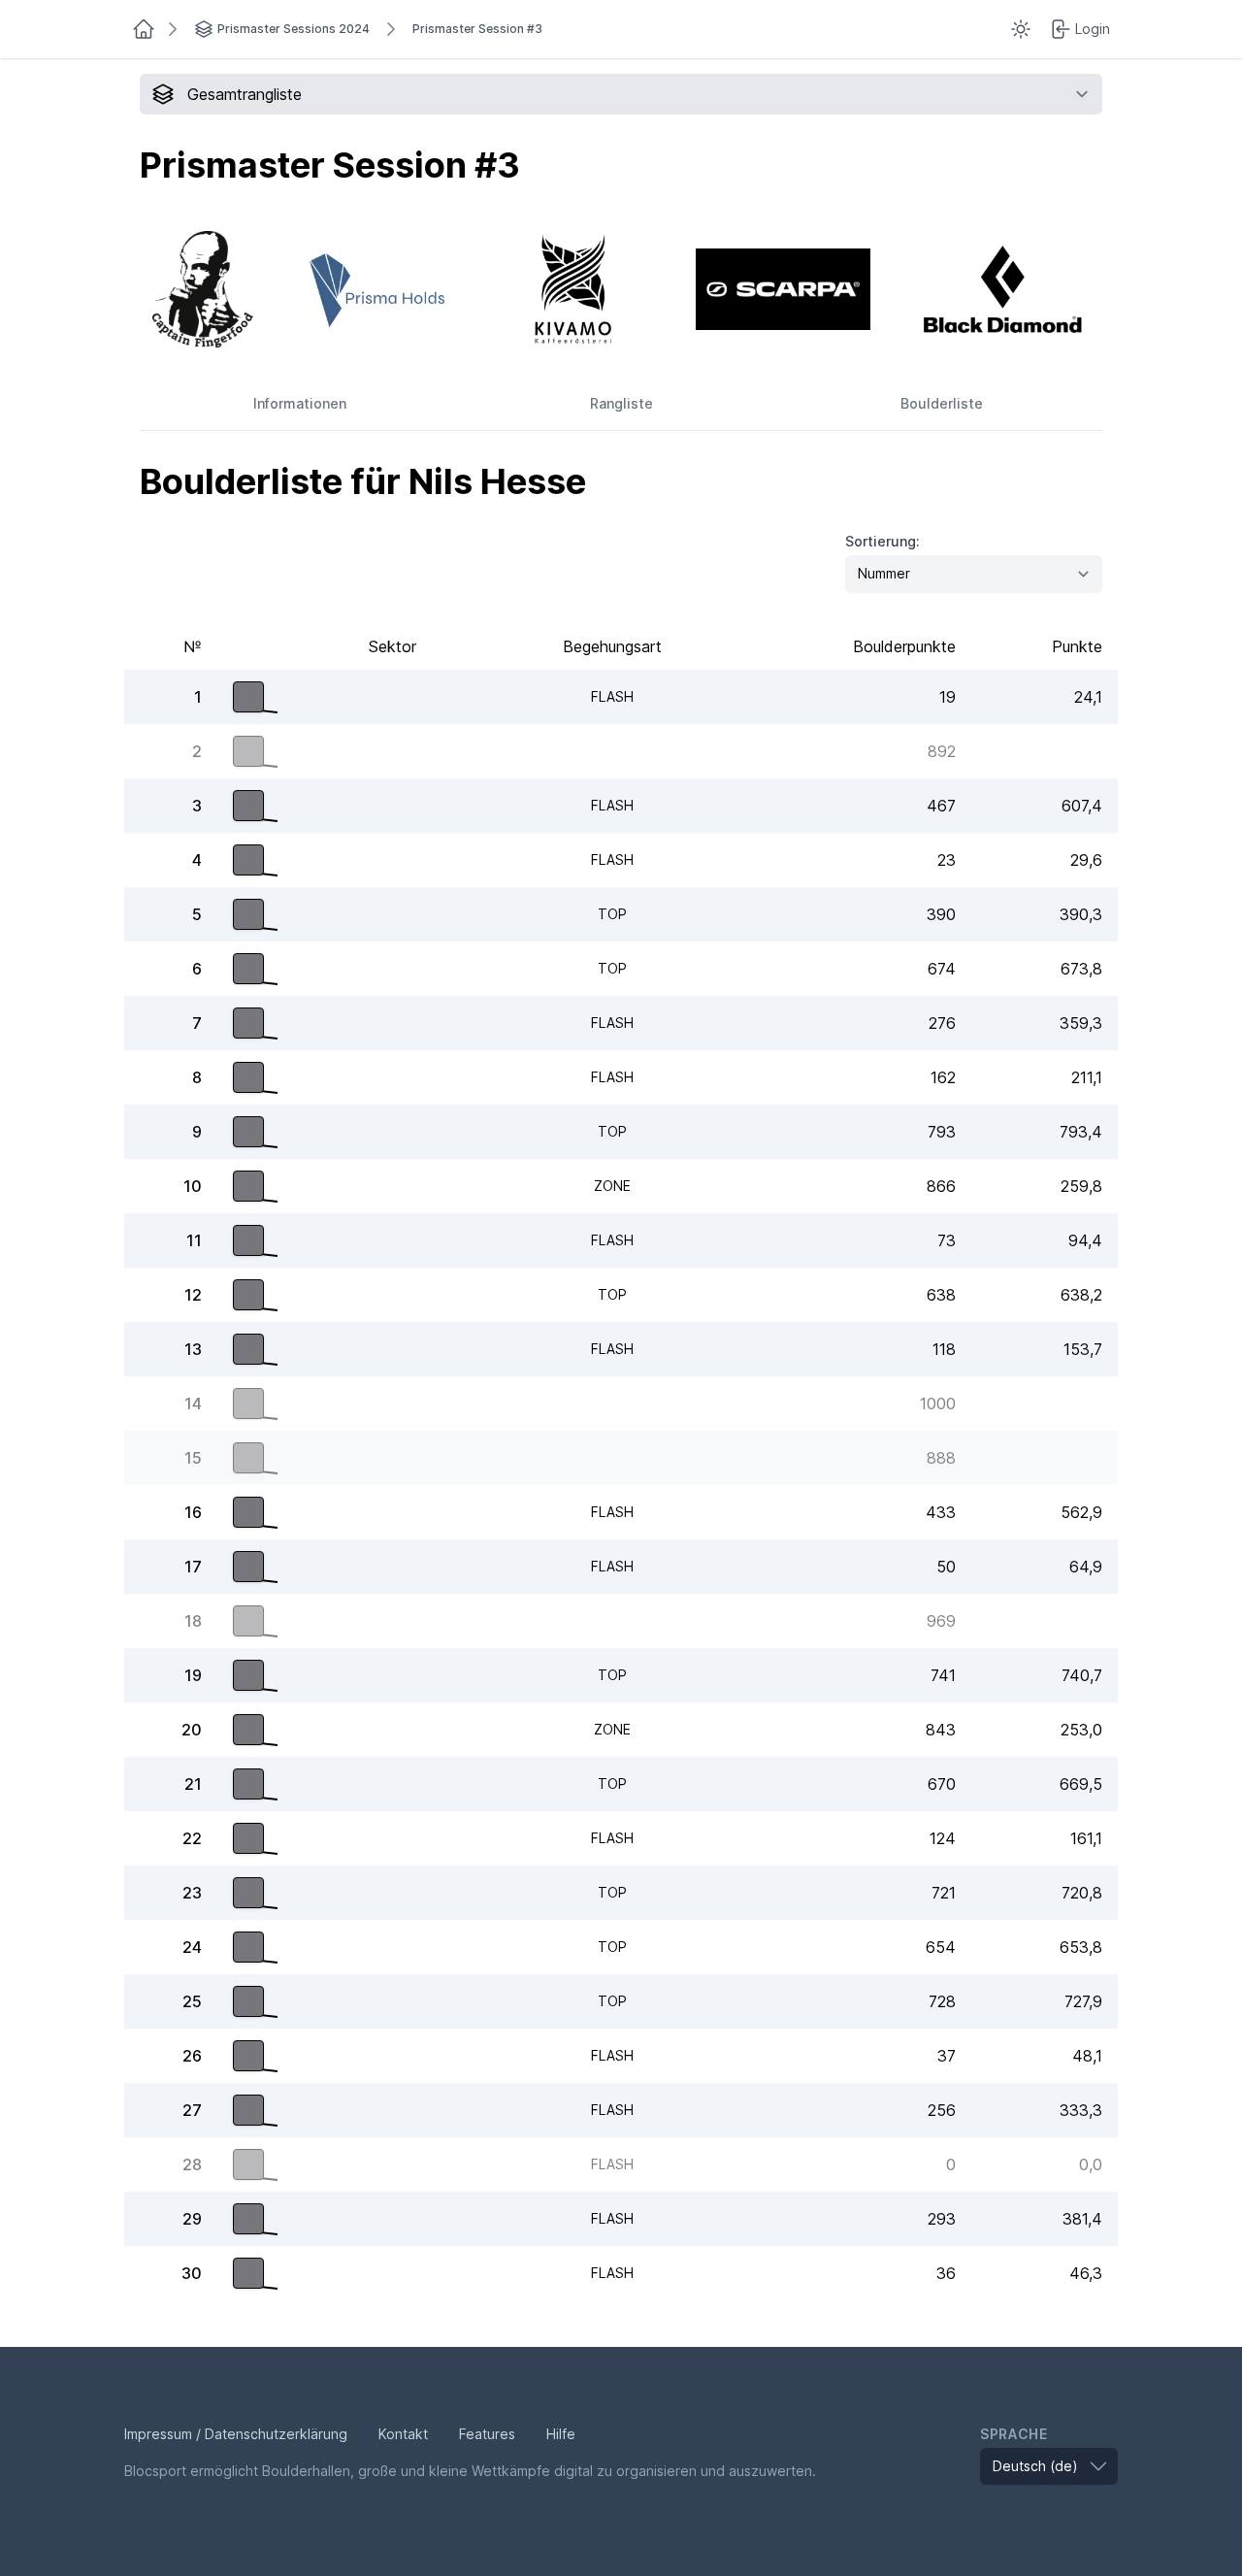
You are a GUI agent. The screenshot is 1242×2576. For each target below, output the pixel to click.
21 (193, 1784)
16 (193, 1512)
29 (192, 2219)
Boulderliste (942, 403)
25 (192, 2001)
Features (487, 2434)
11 (194, 1240)
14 (193, 1404)
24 (192, 1947)
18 (193, 1621)
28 (192, 2164)
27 (192, 2110)
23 (192, 1893)
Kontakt (403, 2434)
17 (193, 1567)
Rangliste (621, 403)
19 (193, 1675)
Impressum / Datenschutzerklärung (236, 2434)
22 (192, 1838)
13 (193, 1349)
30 (192, 2273)
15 (193, 1458)
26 (192, 2056)
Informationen (300, 403)
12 (193, 1295)
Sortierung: (882, 541)
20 (192, 1730)
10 (193, 1186)
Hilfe (561, 2434)
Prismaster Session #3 (477, 29)
